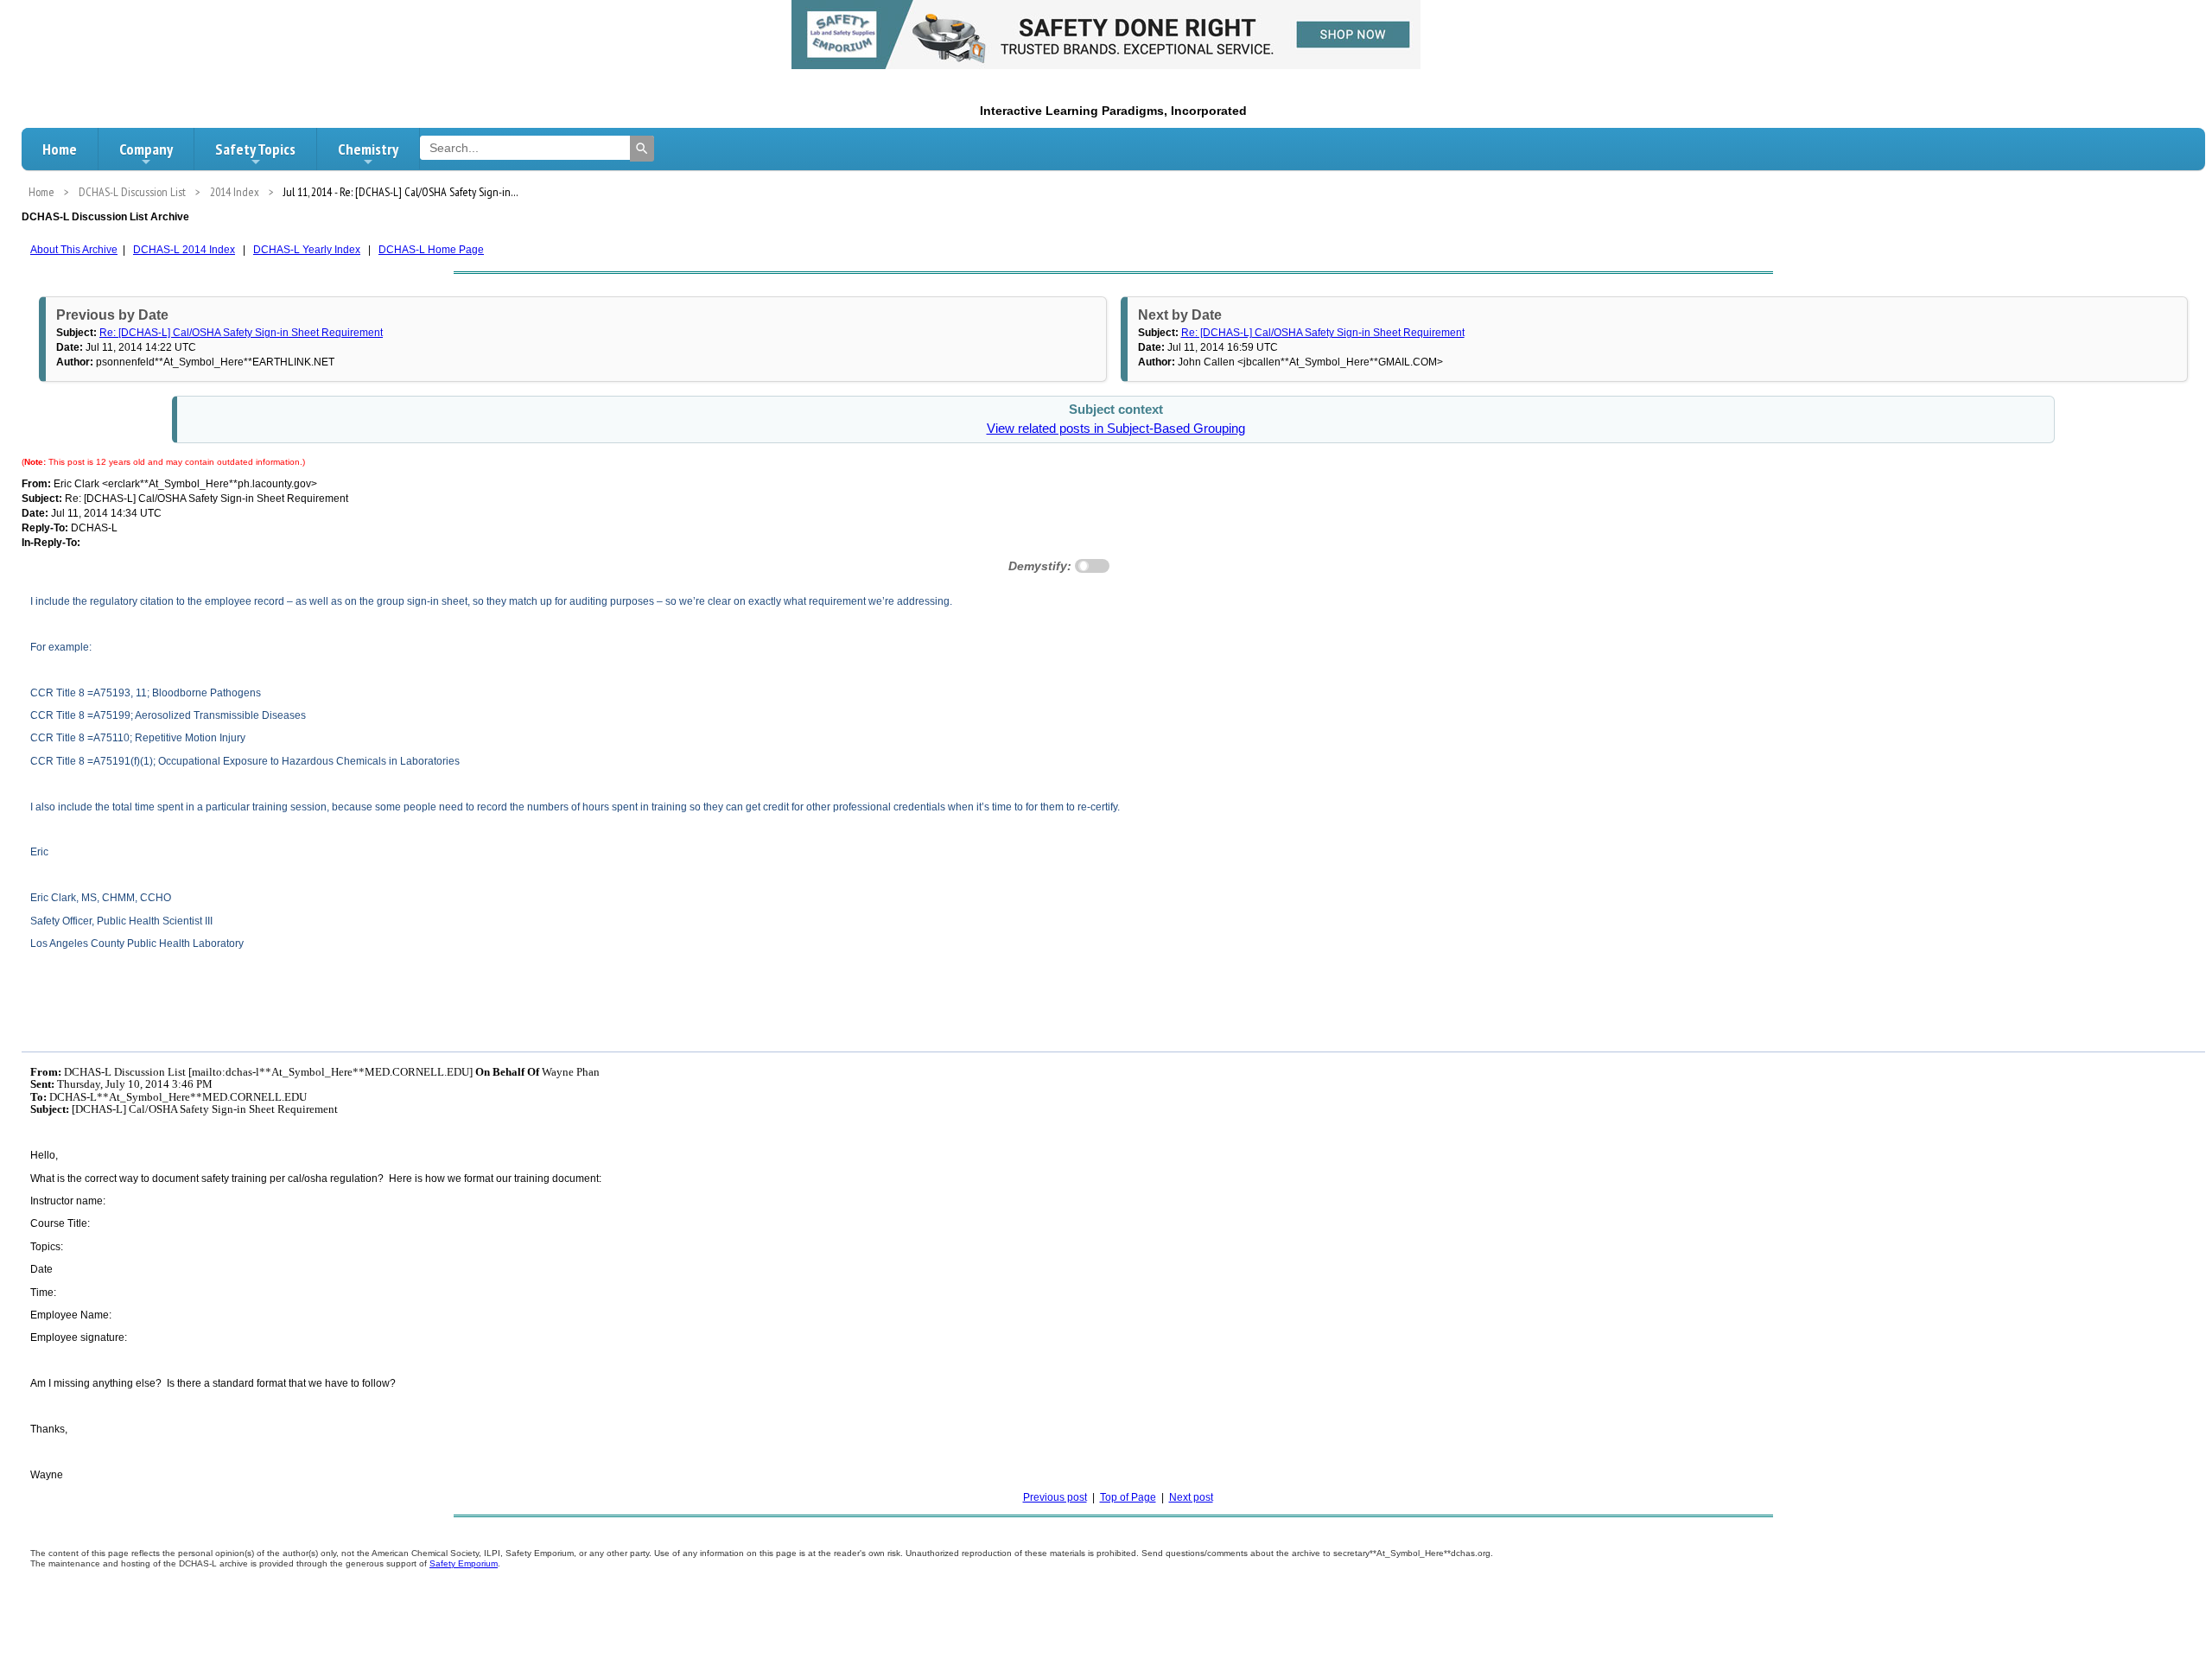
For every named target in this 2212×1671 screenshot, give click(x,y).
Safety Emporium (464, 1563)
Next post (1191, 1497)
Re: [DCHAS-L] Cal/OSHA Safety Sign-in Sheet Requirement (241, 333)
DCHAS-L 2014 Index (184, 250)
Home (60, 149)
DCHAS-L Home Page (431, 250)
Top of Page (1128, 1497)
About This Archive (74, 250)
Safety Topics (255, 149)
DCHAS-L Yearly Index (307, 250)
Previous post (1055, 1497)
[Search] (642, 149)
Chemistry (368, 149)
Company (146, 149)
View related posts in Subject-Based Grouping (1116, 429)
